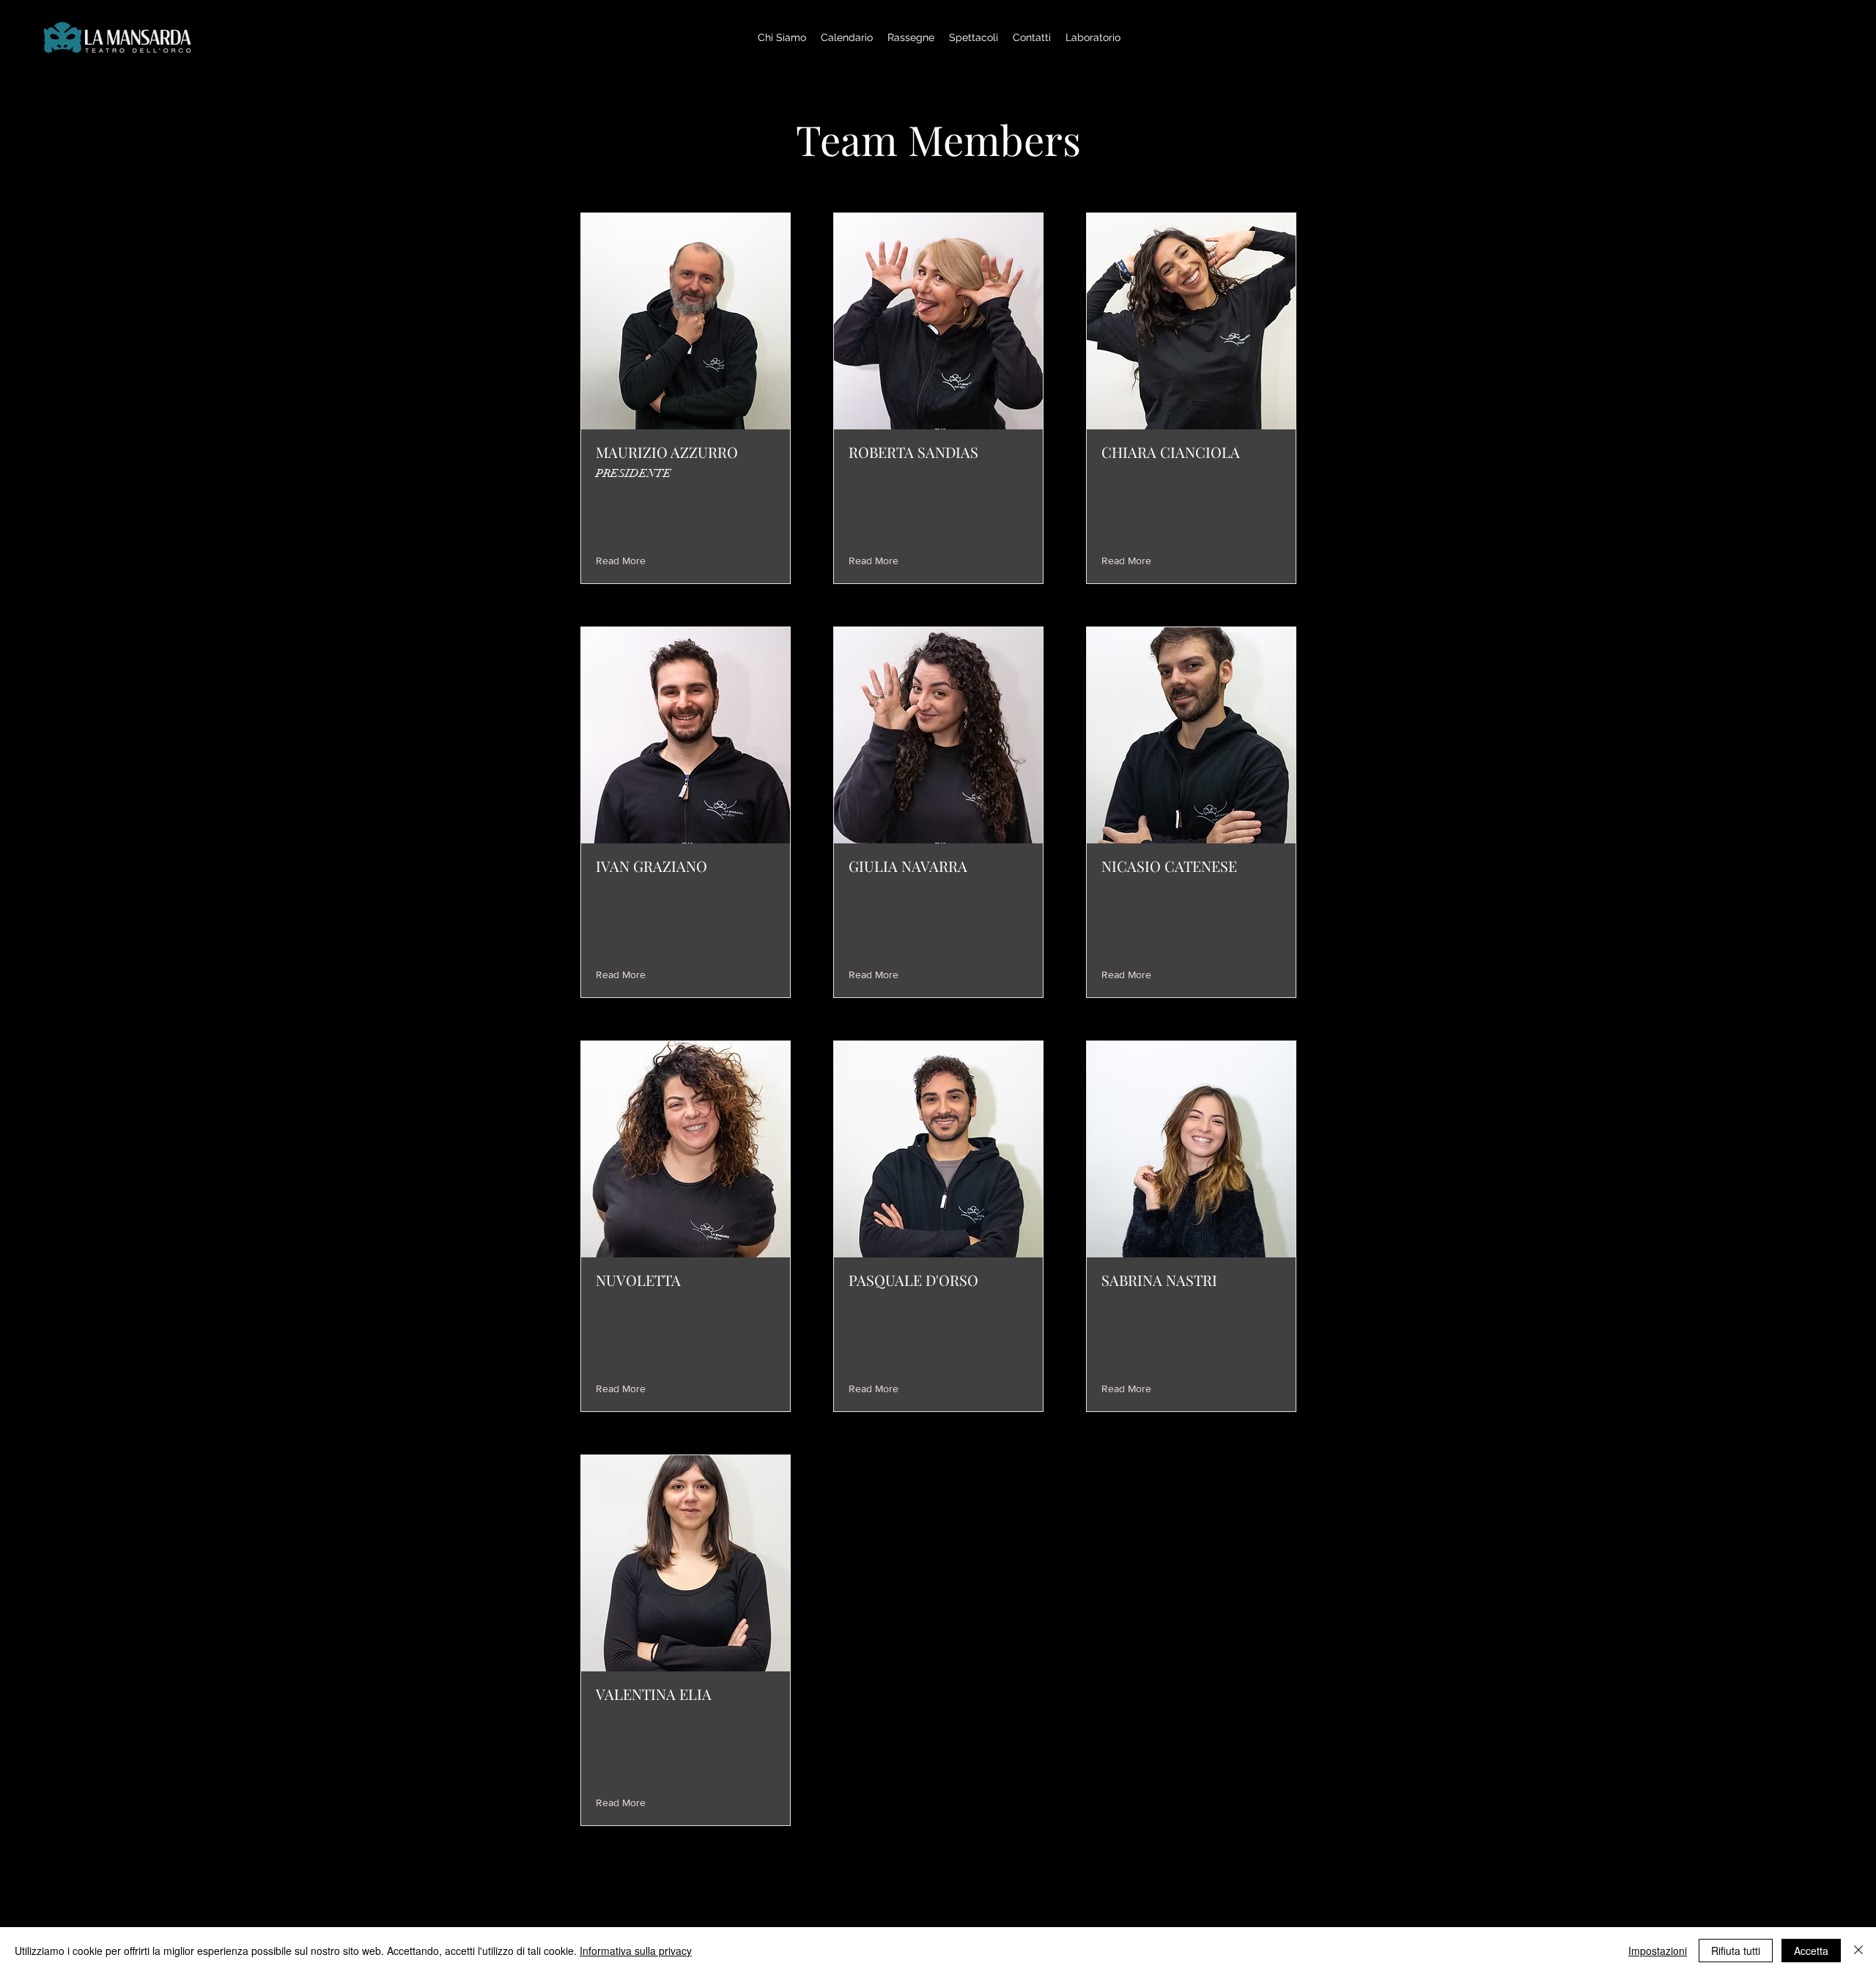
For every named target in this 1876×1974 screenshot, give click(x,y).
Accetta (1811, 1951)
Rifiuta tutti (1736, 1951)
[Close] (1858, 1951)
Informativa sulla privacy (636, 1951)
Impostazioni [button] (1658, 1951)
